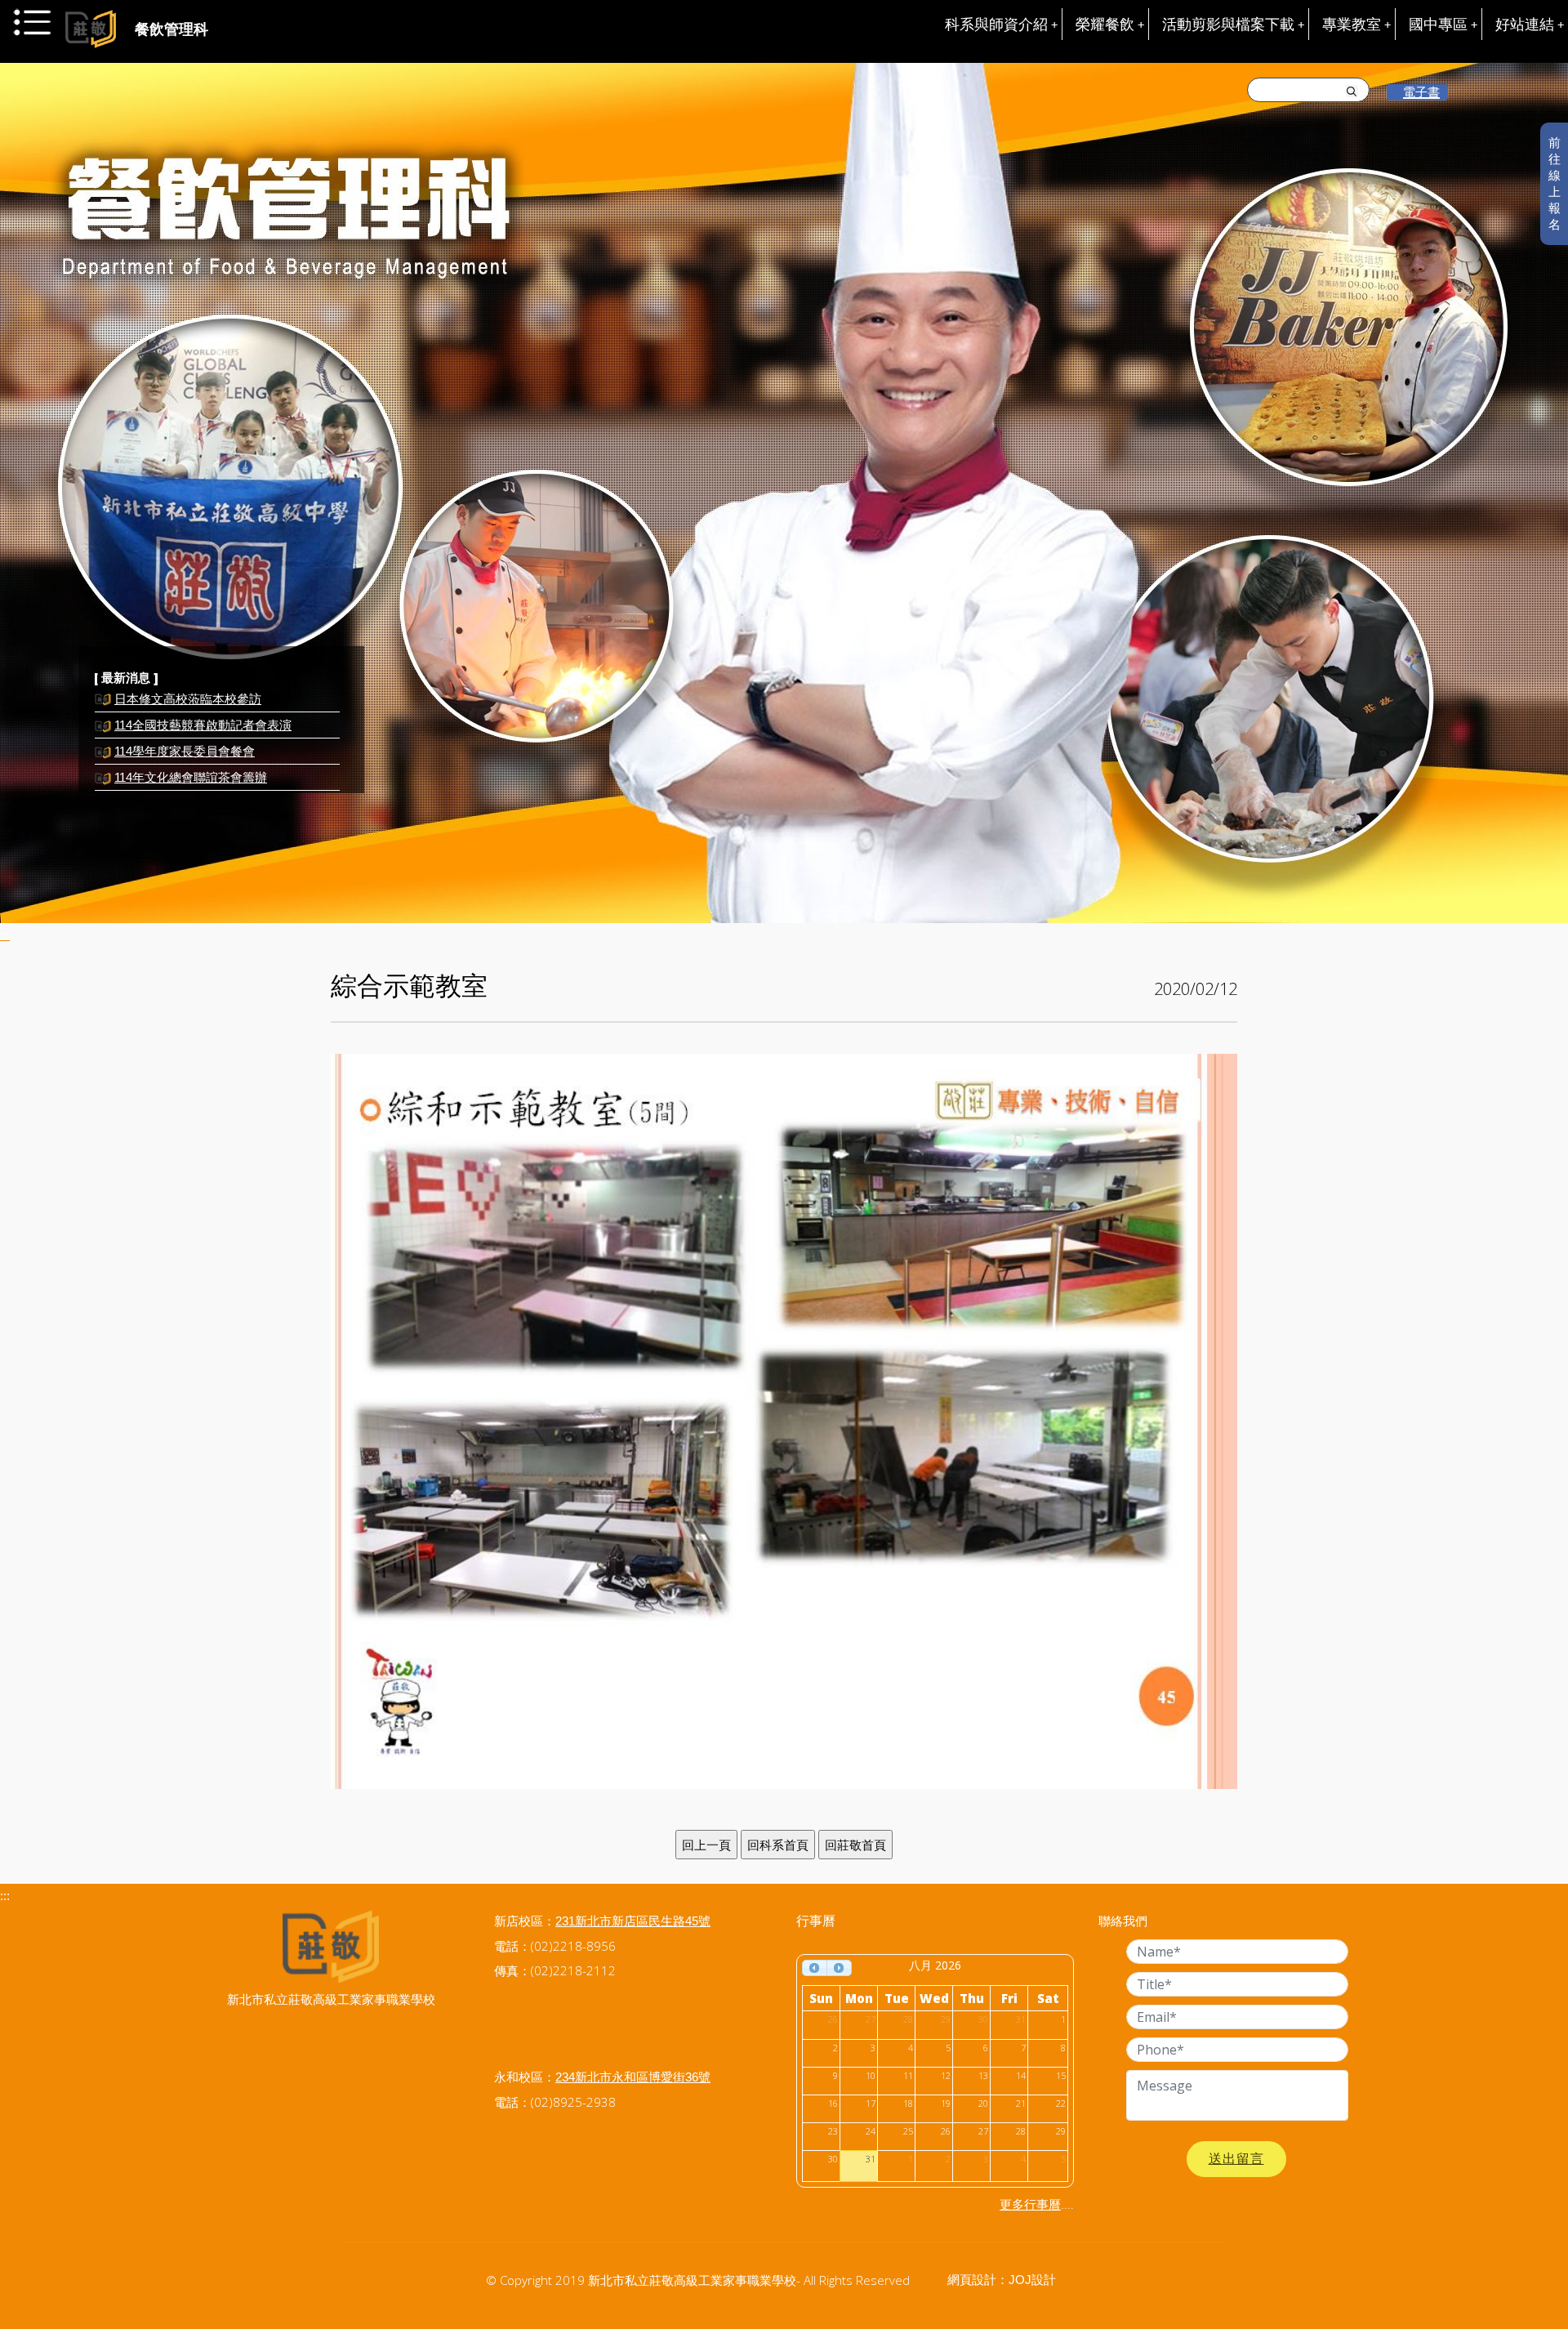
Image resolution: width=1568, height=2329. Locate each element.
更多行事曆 (1030, 2204)
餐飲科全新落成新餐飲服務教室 (200, 778)
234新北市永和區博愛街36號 (633, 2077)
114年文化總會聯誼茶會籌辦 (191, 752)
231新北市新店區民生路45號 (633, 1921)
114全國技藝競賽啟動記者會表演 (203, 700)
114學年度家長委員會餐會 (185, 726)
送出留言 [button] (1236, 2159)
